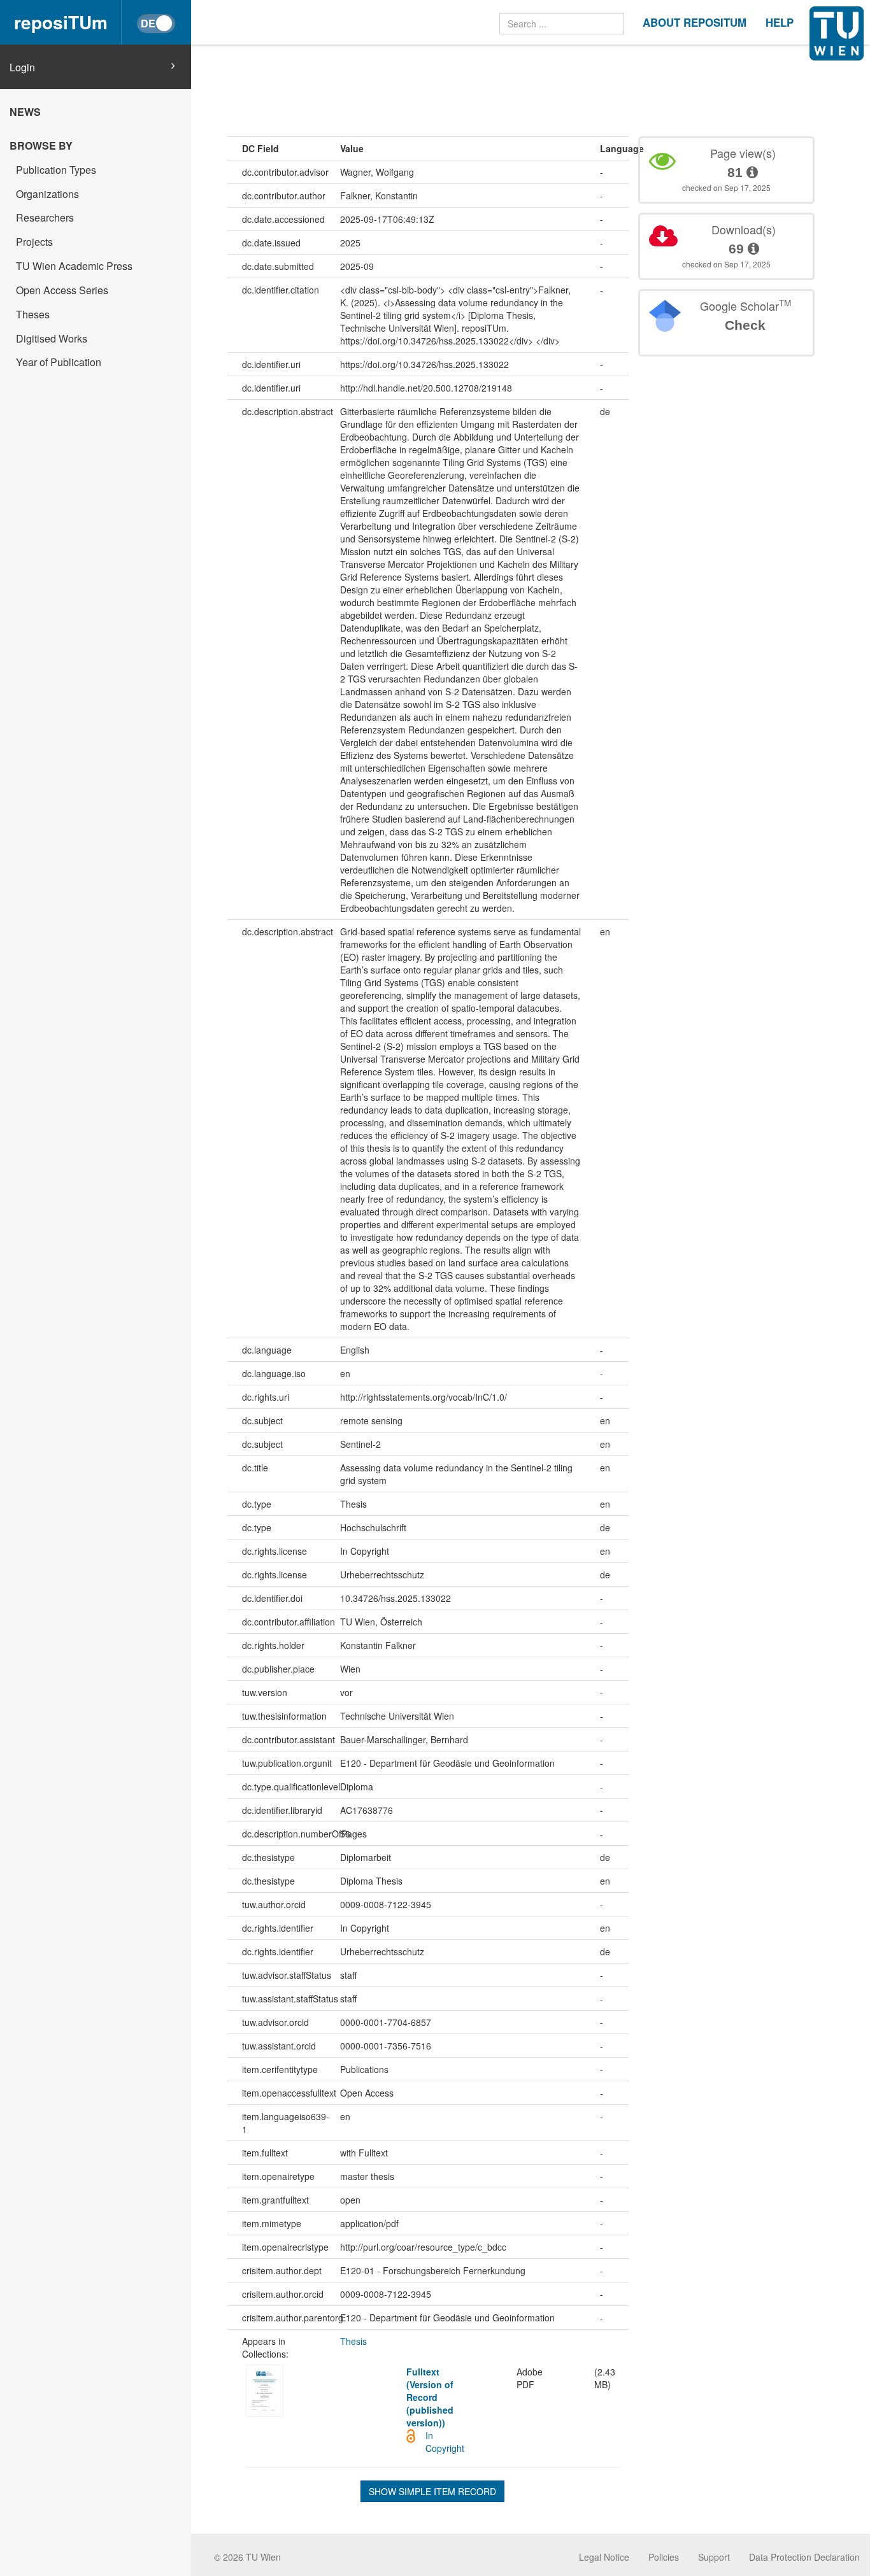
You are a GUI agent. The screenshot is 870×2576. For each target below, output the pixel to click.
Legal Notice (604, 2557)
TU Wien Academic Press (74, 266)
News (25, 112)
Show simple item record (432, 2491)
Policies (664, 2557)
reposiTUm (61, 22)
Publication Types (56, 170)
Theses (33, 314)
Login (22, 67)
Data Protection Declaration (804, 2557)
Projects (34, 242)
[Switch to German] (156, 24)
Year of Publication (59, 362)
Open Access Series (62, 290)
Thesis (353, 2341)
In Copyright (445, 2442)
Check (745, 325)
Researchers (45, 217)
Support (714, 2557)
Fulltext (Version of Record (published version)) (430, 2397)
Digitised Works (52, 338)
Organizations (47, 194)
